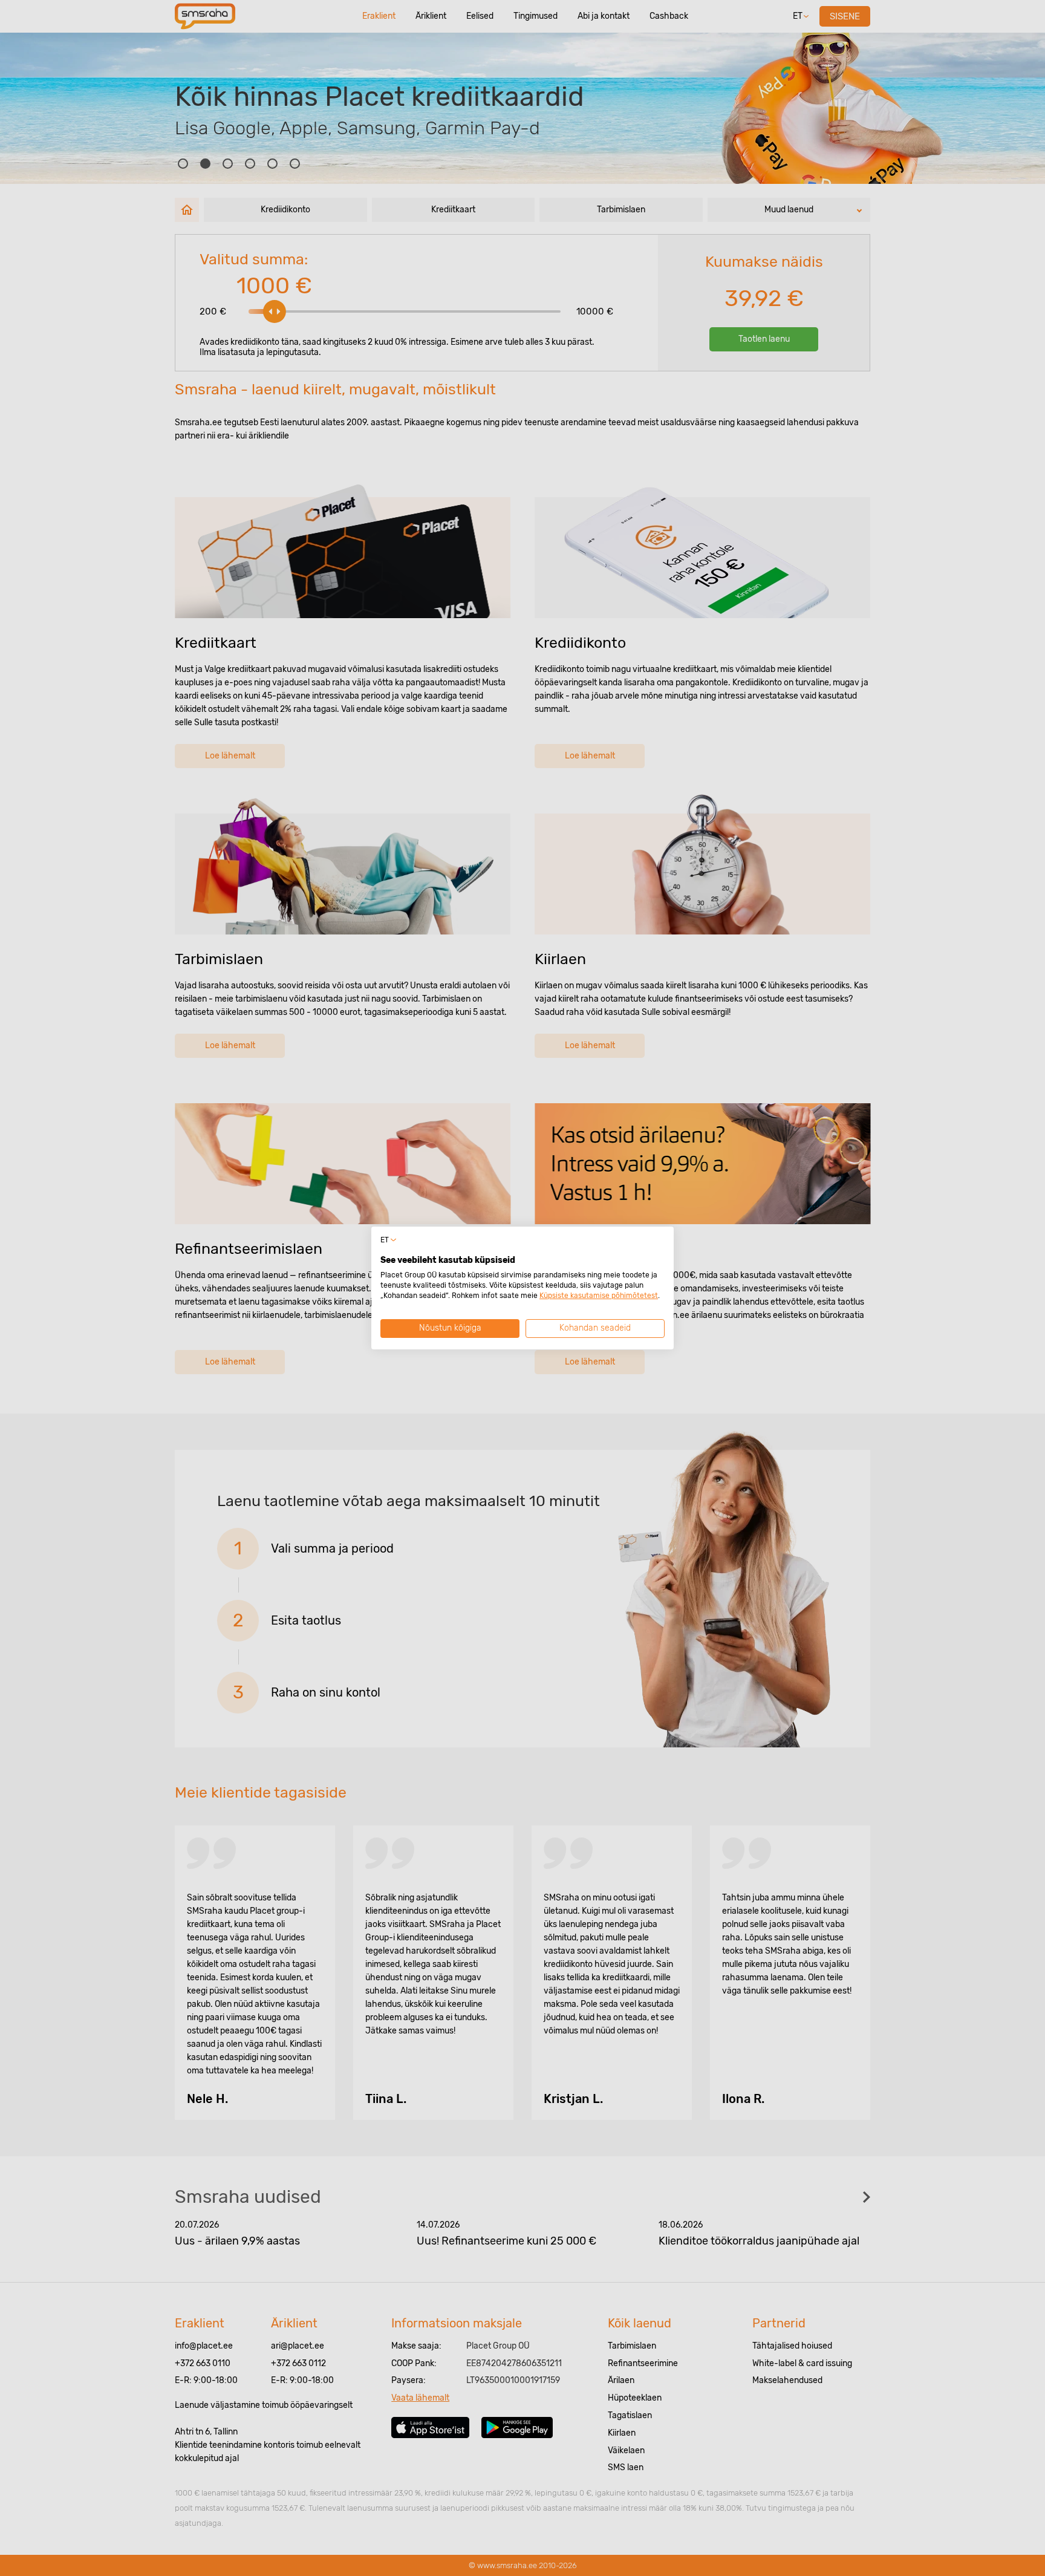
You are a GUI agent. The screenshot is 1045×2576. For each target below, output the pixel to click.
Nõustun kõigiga (450, 1328)
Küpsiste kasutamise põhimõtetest (599, 1296)
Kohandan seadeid (595, 1328)
